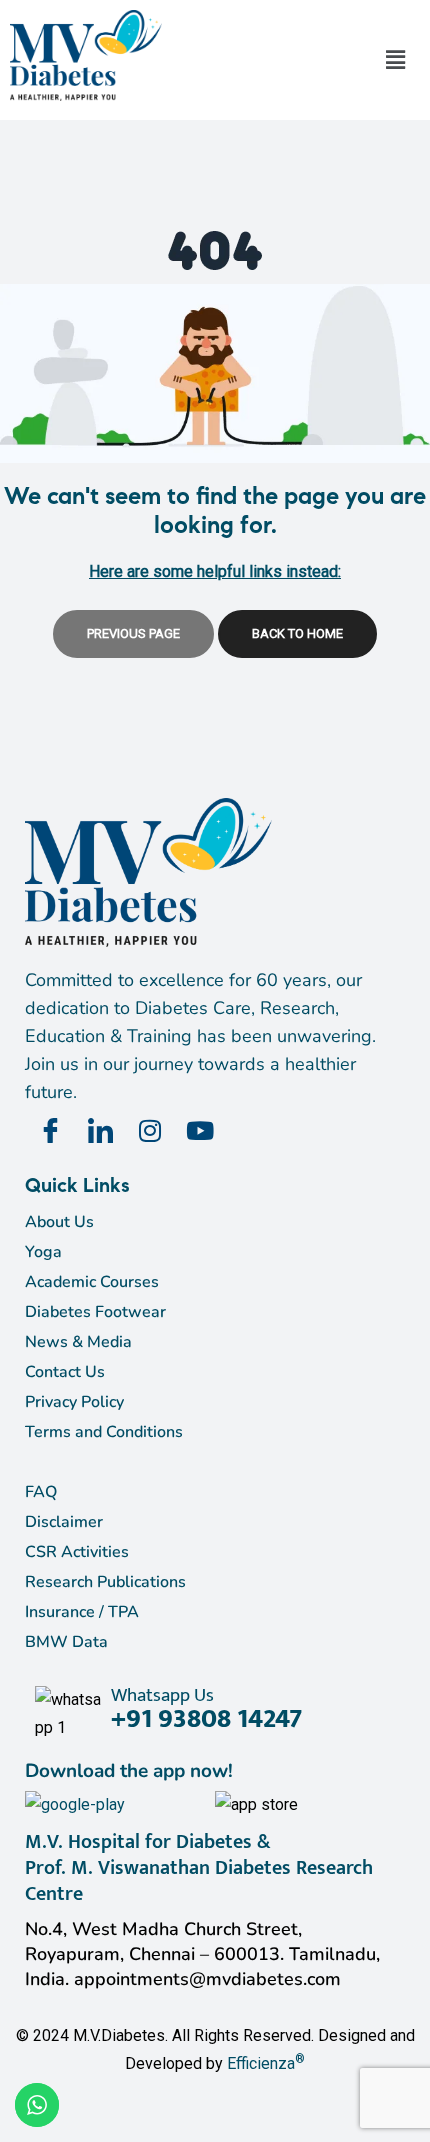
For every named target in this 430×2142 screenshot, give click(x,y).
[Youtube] (200, 1131)
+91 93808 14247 (206, 1718)
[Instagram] (150, 1131)
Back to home (297, 633)
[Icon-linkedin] (100, 1131)
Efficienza (261, 2063)
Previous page (133, 633)
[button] (395, 60)
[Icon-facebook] (50, 1131)
